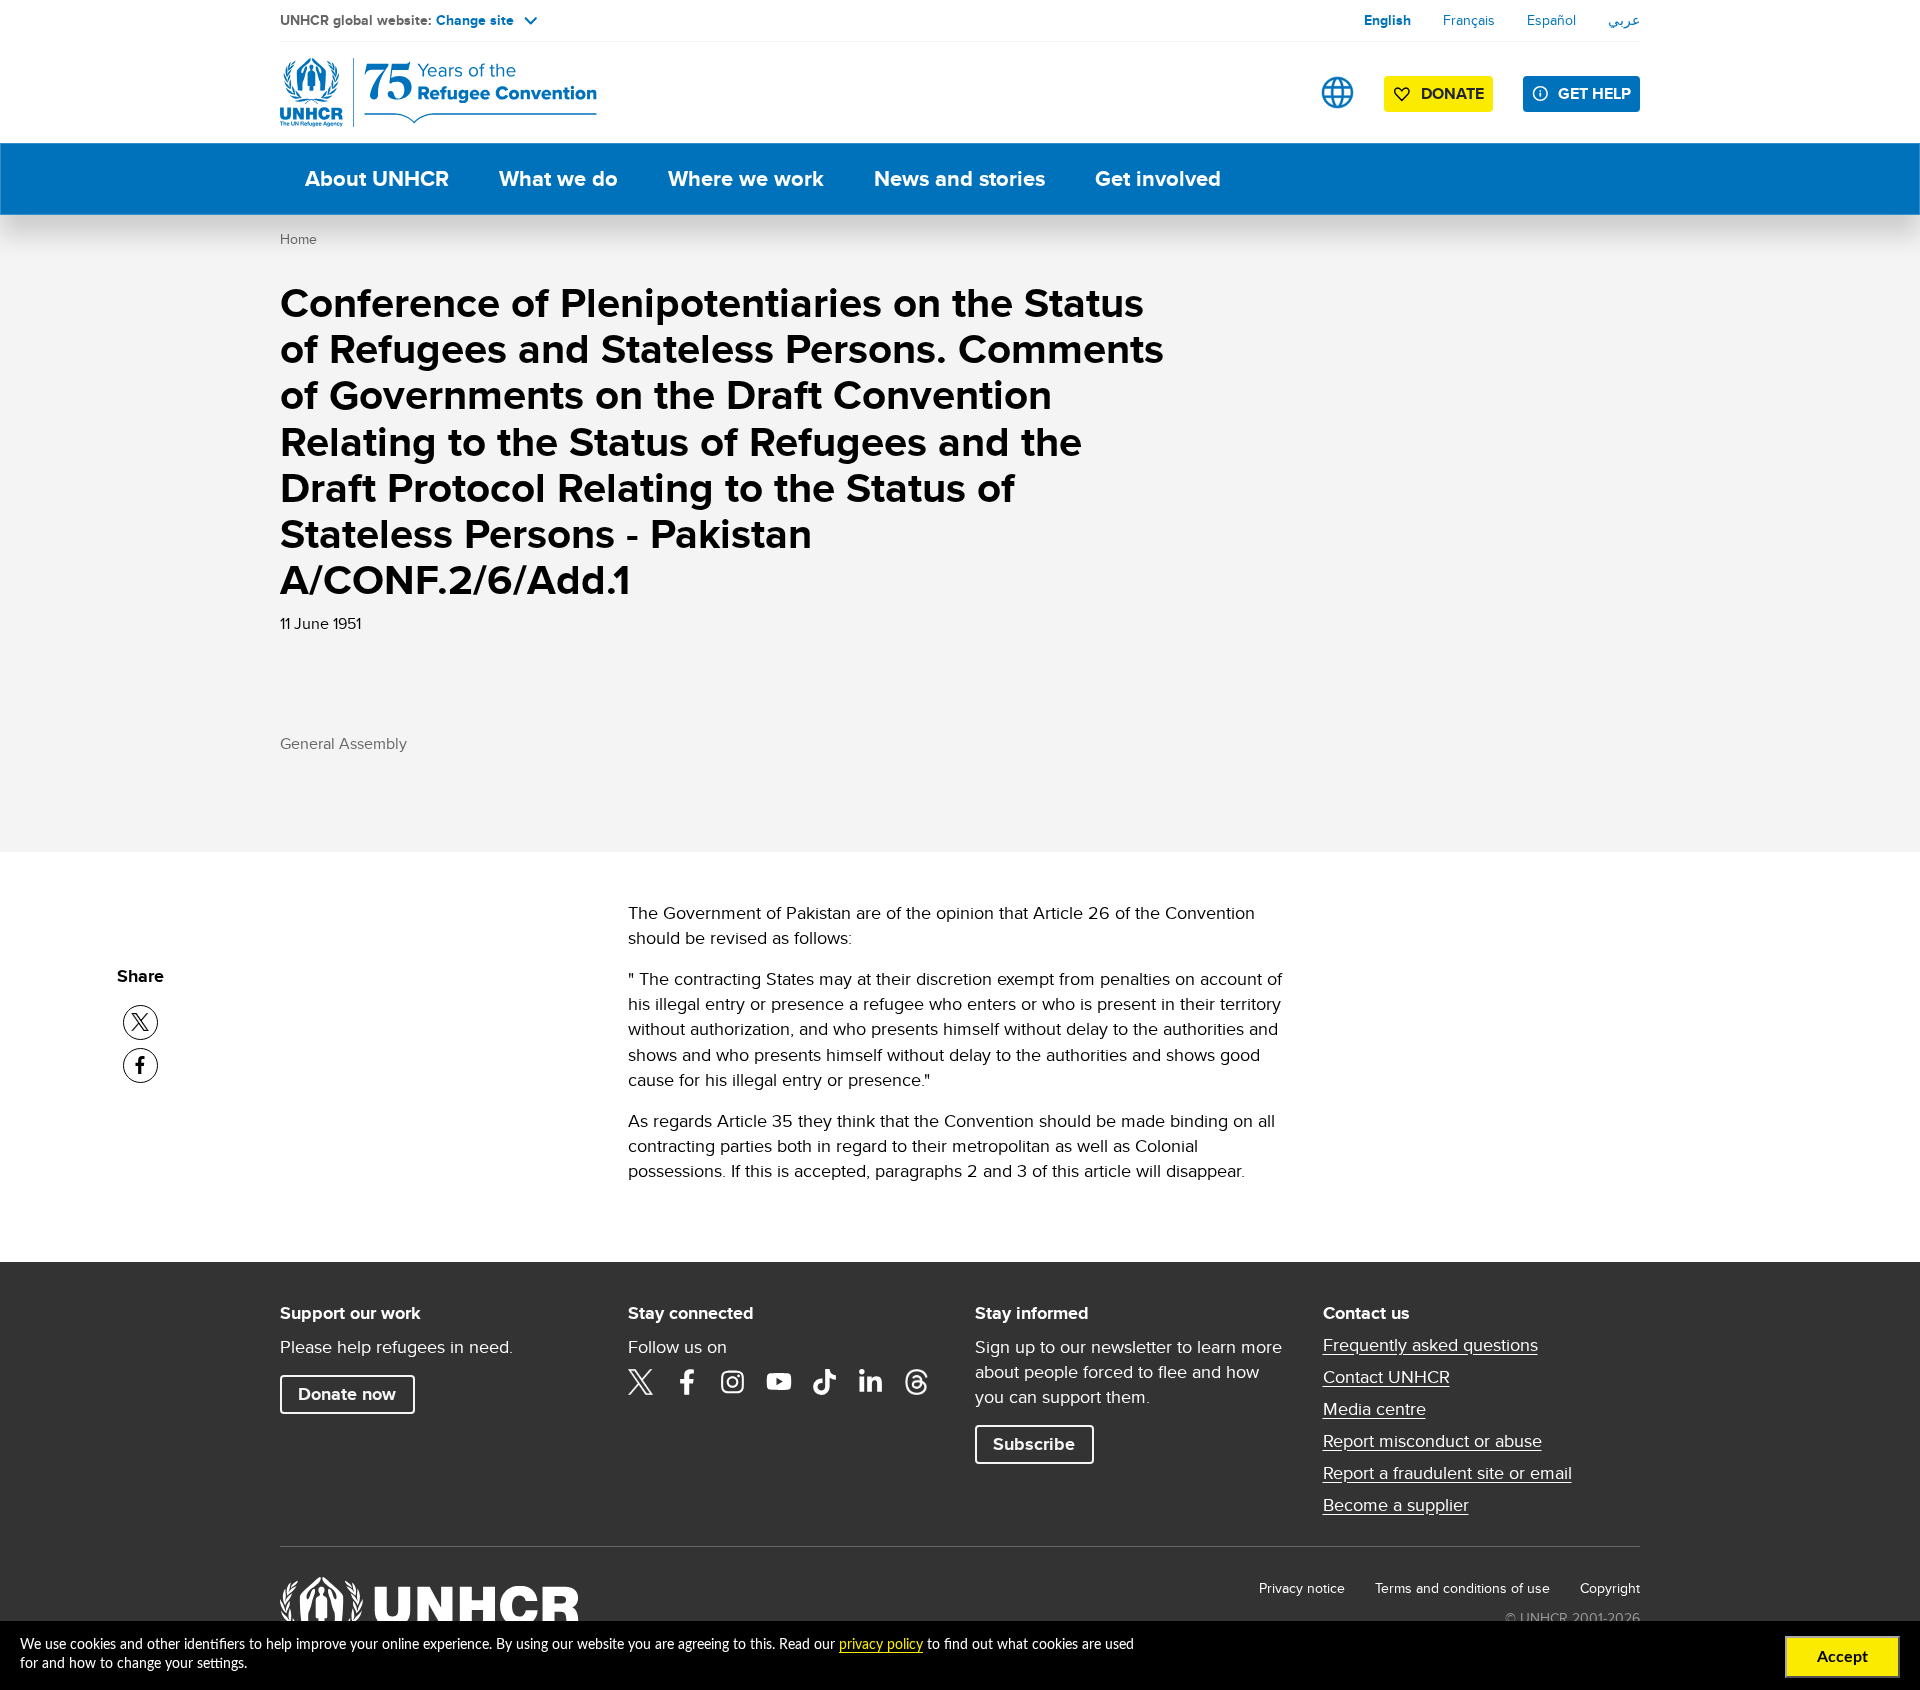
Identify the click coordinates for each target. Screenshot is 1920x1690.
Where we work (746, 178)
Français (1469, 20)
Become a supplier (1396, 1505)
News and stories (959, 178)
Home (298, 239)
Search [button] (1274, 92)
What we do (558, 178)
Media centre (1374, 1409)
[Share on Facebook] (140, 1065)
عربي (1624, 20)
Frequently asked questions (1430, 1345)
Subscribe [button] (1034, 1444)
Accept (1842, 1657)
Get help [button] (1594, 93)
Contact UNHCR (1386, 1377)
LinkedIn (871, 1382)
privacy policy (881, 1645)
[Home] (420, 92)
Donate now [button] (347, 1394)
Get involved (1158, 178)
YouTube (779, 1382)
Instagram (733, 1382)
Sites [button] (1337, 92)
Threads (917, 1382)
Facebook (687, 1382)
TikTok (825, 1382)
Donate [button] (1452, 93)
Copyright (1610, 1588)
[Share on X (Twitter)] (140, 1022)
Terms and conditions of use (1462, 1588)
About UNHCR (377, 178)
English (1387, 20)
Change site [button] (475, 20)
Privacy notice (1302, 1588)
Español (1551, 20)
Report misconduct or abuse (1432, 1441)
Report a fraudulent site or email (1447, 1473)
